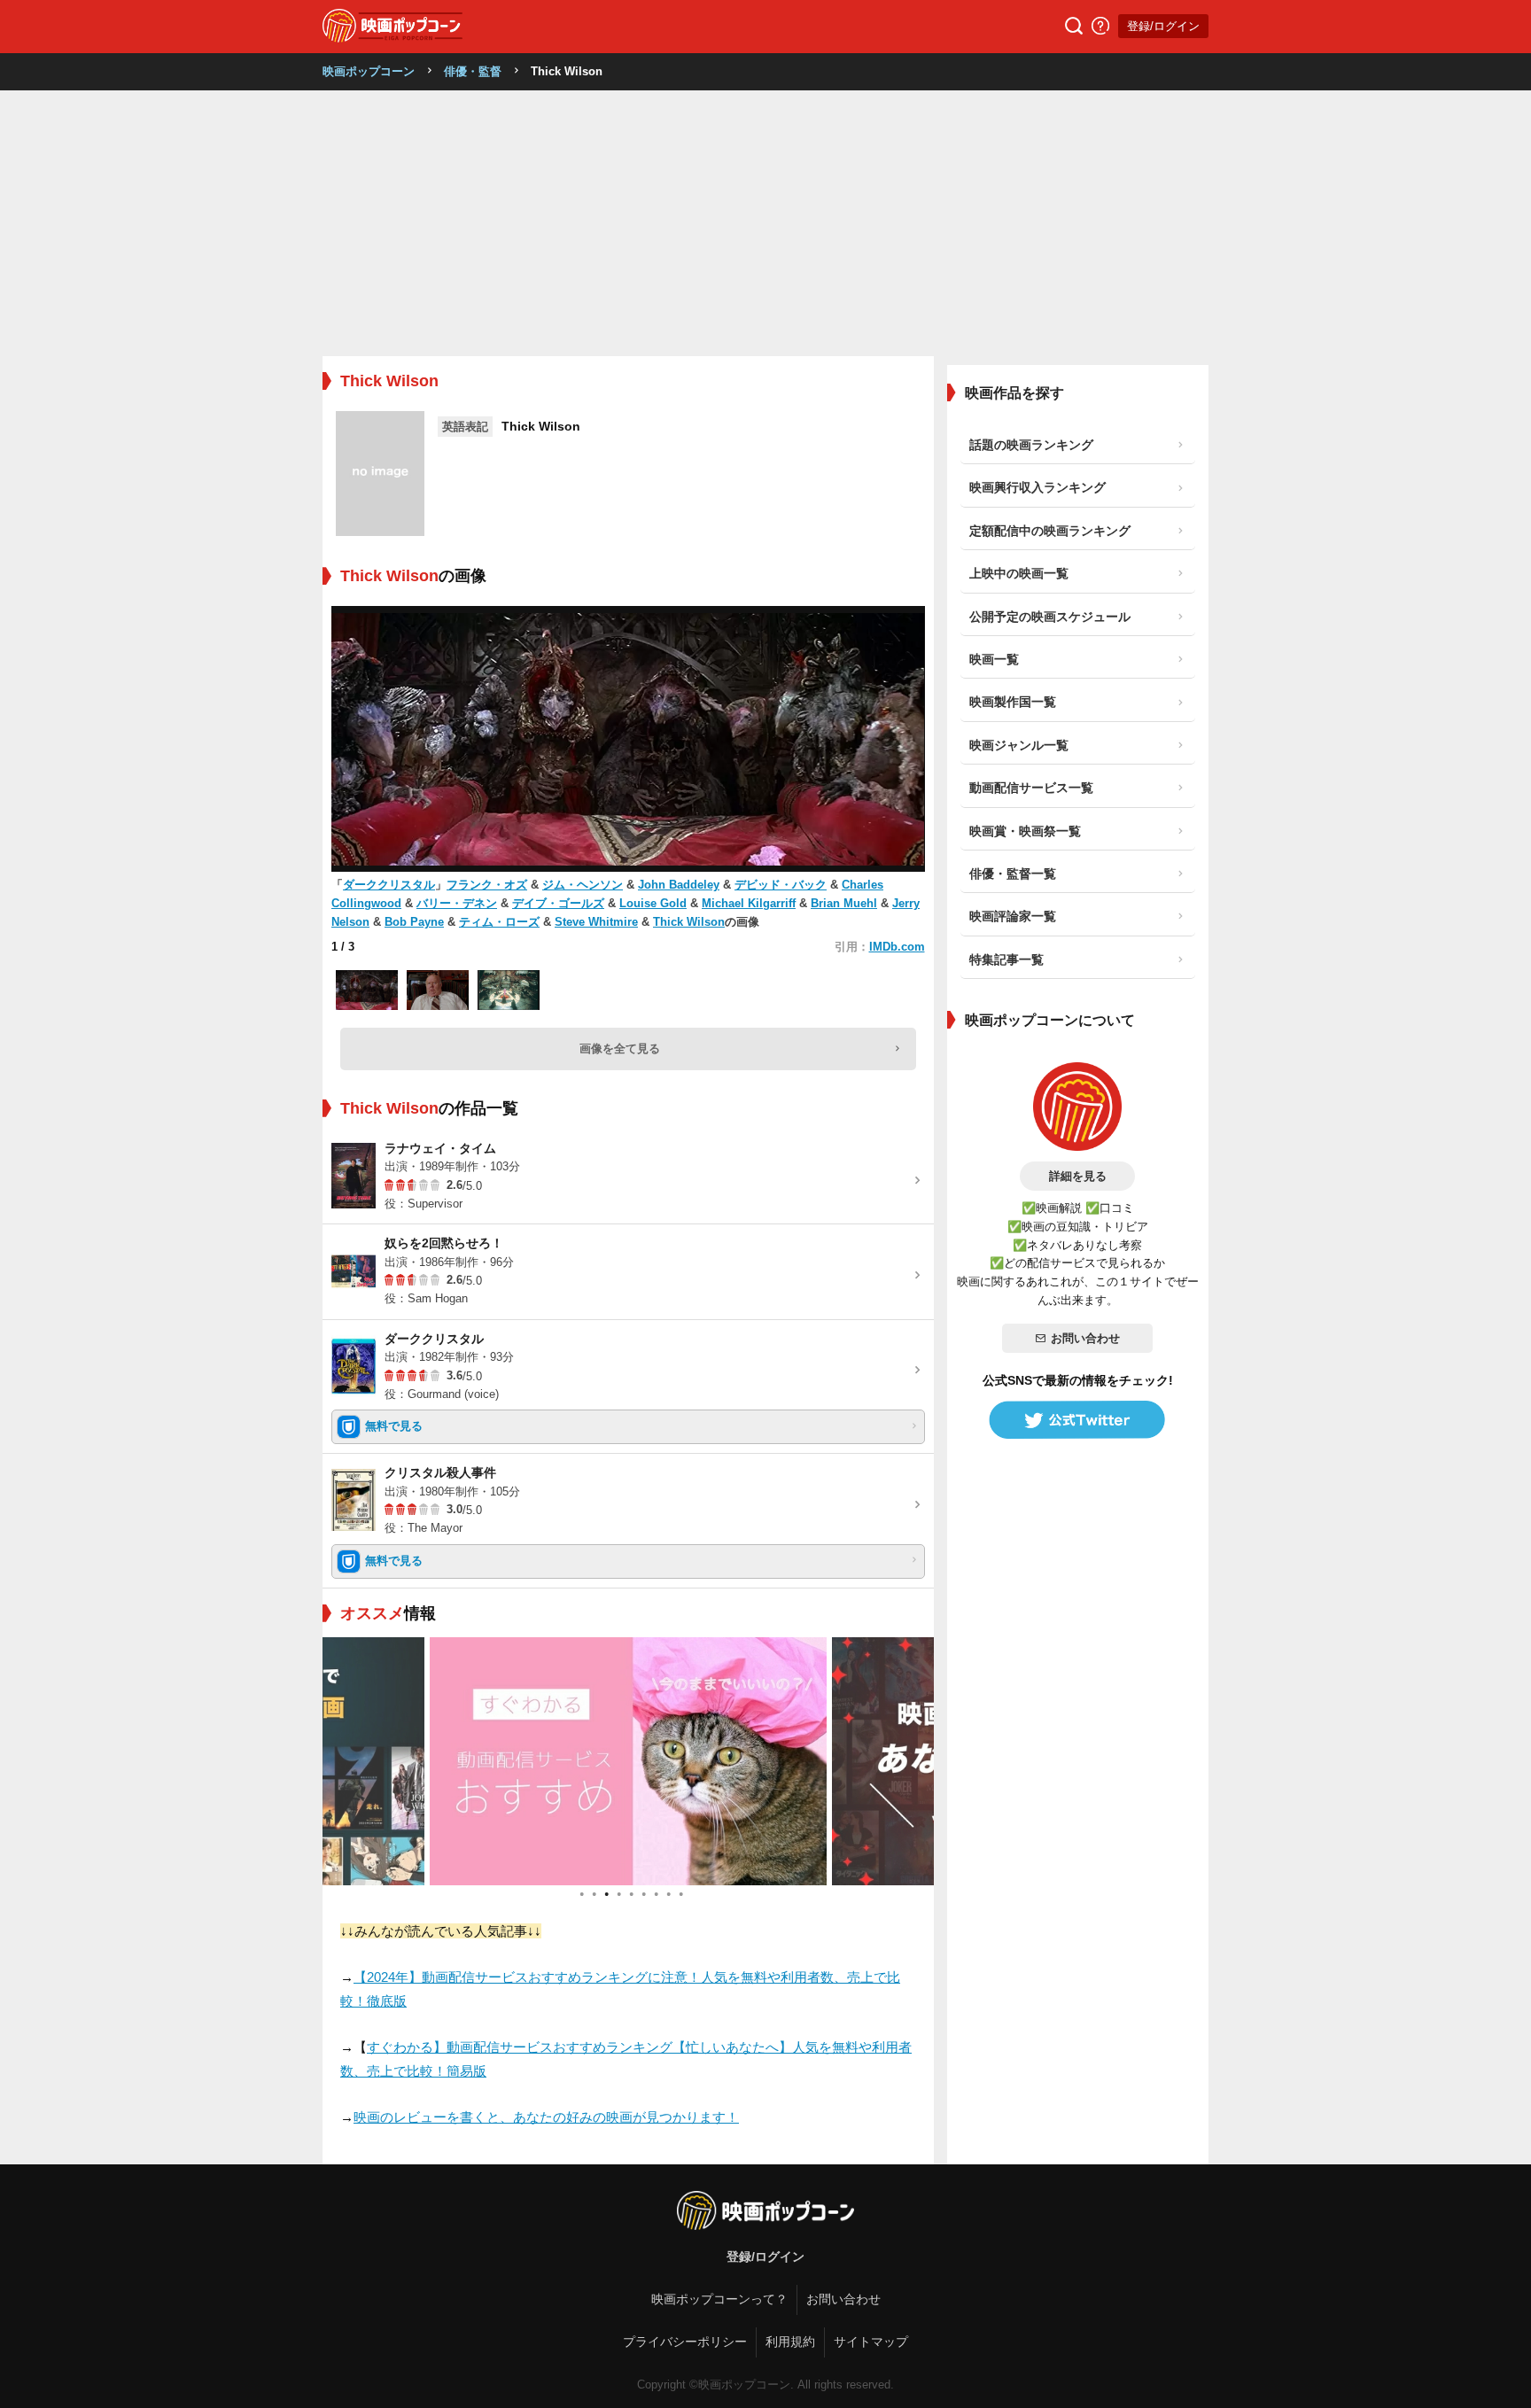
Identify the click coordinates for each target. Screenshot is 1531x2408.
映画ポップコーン (369, 71)
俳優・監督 (473, 71)
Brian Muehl (844, 903)
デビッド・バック (781, 885)
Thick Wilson (689, 922)
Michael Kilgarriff (749, 903)
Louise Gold (653, 903)
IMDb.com (897, 947)
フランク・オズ (487, 885)
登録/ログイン (1163, 26)
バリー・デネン (457, 903)
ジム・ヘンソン (583, 885)
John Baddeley (679, 885)
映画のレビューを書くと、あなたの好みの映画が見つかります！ (546, 2117)
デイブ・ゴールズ (558, 903)
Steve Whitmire (596, 922)
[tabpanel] (628, 1761)
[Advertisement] (765, 223)
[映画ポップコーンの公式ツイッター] (1077, 1420)
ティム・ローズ (499, 922)
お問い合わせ (1085, 1338)
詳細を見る (1078, 1176)
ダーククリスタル (389, 885)
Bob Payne (414, 922)
